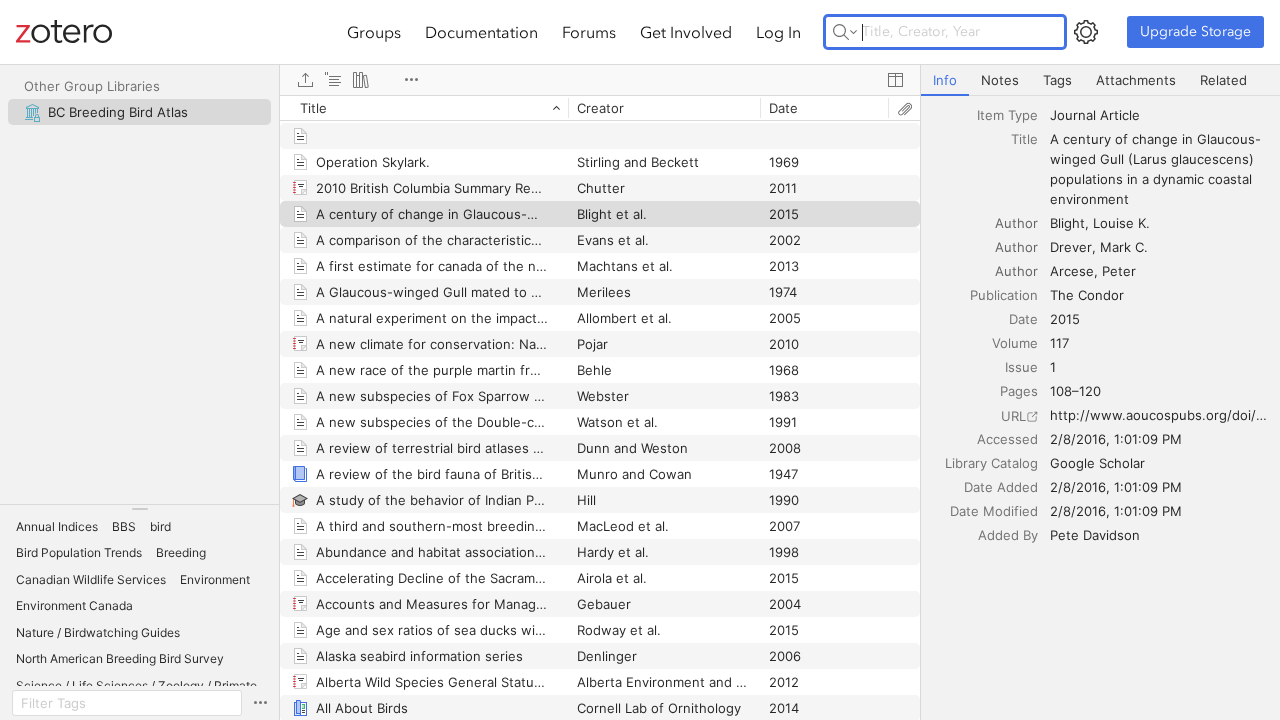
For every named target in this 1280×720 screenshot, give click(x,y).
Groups (374, 32)
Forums (589, 32)
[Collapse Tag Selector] (139, 509)
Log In (778, 32)
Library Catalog (991, 463)
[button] (57, 527)
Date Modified (994, 511)
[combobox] (1159, 115)
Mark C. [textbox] (1124, 247)
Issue (1021, 367)
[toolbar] (600, 80)
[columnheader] (424, 108)
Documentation (481, 32)
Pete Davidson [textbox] (1095, 535)
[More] (411, 80)
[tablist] (1100, 80)
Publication (1004, 295)
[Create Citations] (333, 80)
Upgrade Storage (1195, 31)
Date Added (1001, 487)
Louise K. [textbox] (1121, 223)
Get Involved (686, 32)
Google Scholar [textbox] (1097, 463)
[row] (600, 108)
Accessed (1007, 439)
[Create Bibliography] (361, 80)
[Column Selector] (895, 80)
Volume (1015, 343)
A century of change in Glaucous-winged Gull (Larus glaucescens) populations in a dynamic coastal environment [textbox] (1155, 169)
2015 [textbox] (1065, 319)
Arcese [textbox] (1072, 271)
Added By (1008, 535)
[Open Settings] (1086, 32)
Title (1024, 139)
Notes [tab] (1000, 80)
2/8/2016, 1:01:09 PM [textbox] (1116, 439)
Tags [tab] (1057, 80)
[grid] (600, 407)
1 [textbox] (1053, 367)
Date (1023, 319)
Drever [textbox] (1071, 247)
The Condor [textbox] (1087, 295)
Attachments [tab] (1136, 80)
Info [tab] (945, 80)
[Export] (305, 80)
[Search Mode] (845, 32)
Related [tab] (1223, 80)
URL (1013, 416)
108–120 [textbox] (1075, 391)
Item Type (1007, 115)
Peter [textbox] (1119, 271)
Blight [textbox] (1067, 223)
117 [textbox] (1059, 343)
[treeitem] (139, 112)
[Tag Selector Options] (260, 703)
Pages (1019, 391)
